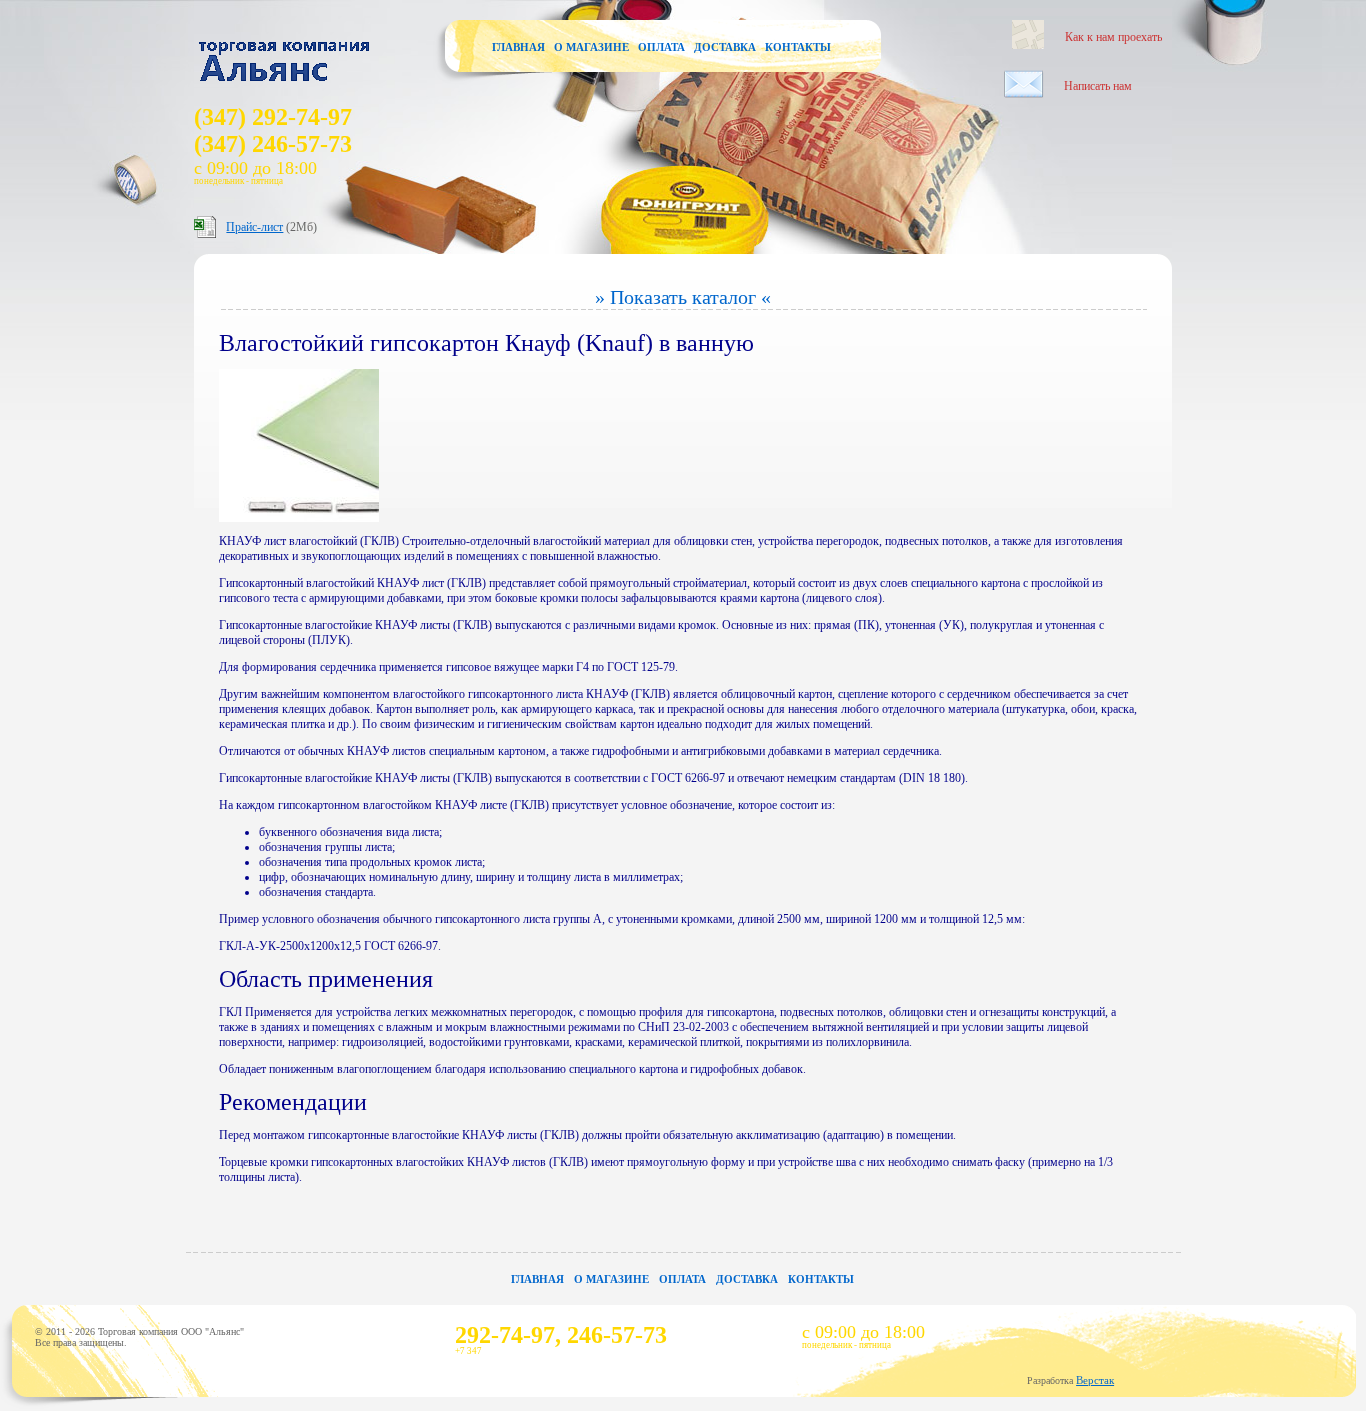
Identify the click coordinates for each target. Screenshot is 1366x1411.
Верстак (1095, 1380)
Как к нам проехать (1113, 37)
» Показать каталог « (683, 297)
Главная (518, 47)
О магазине (591, 47)
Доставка (725, 47)
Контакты (798, 47)
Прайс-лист (254, 227)
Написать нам (1098, 86)
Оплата (661, 47)
